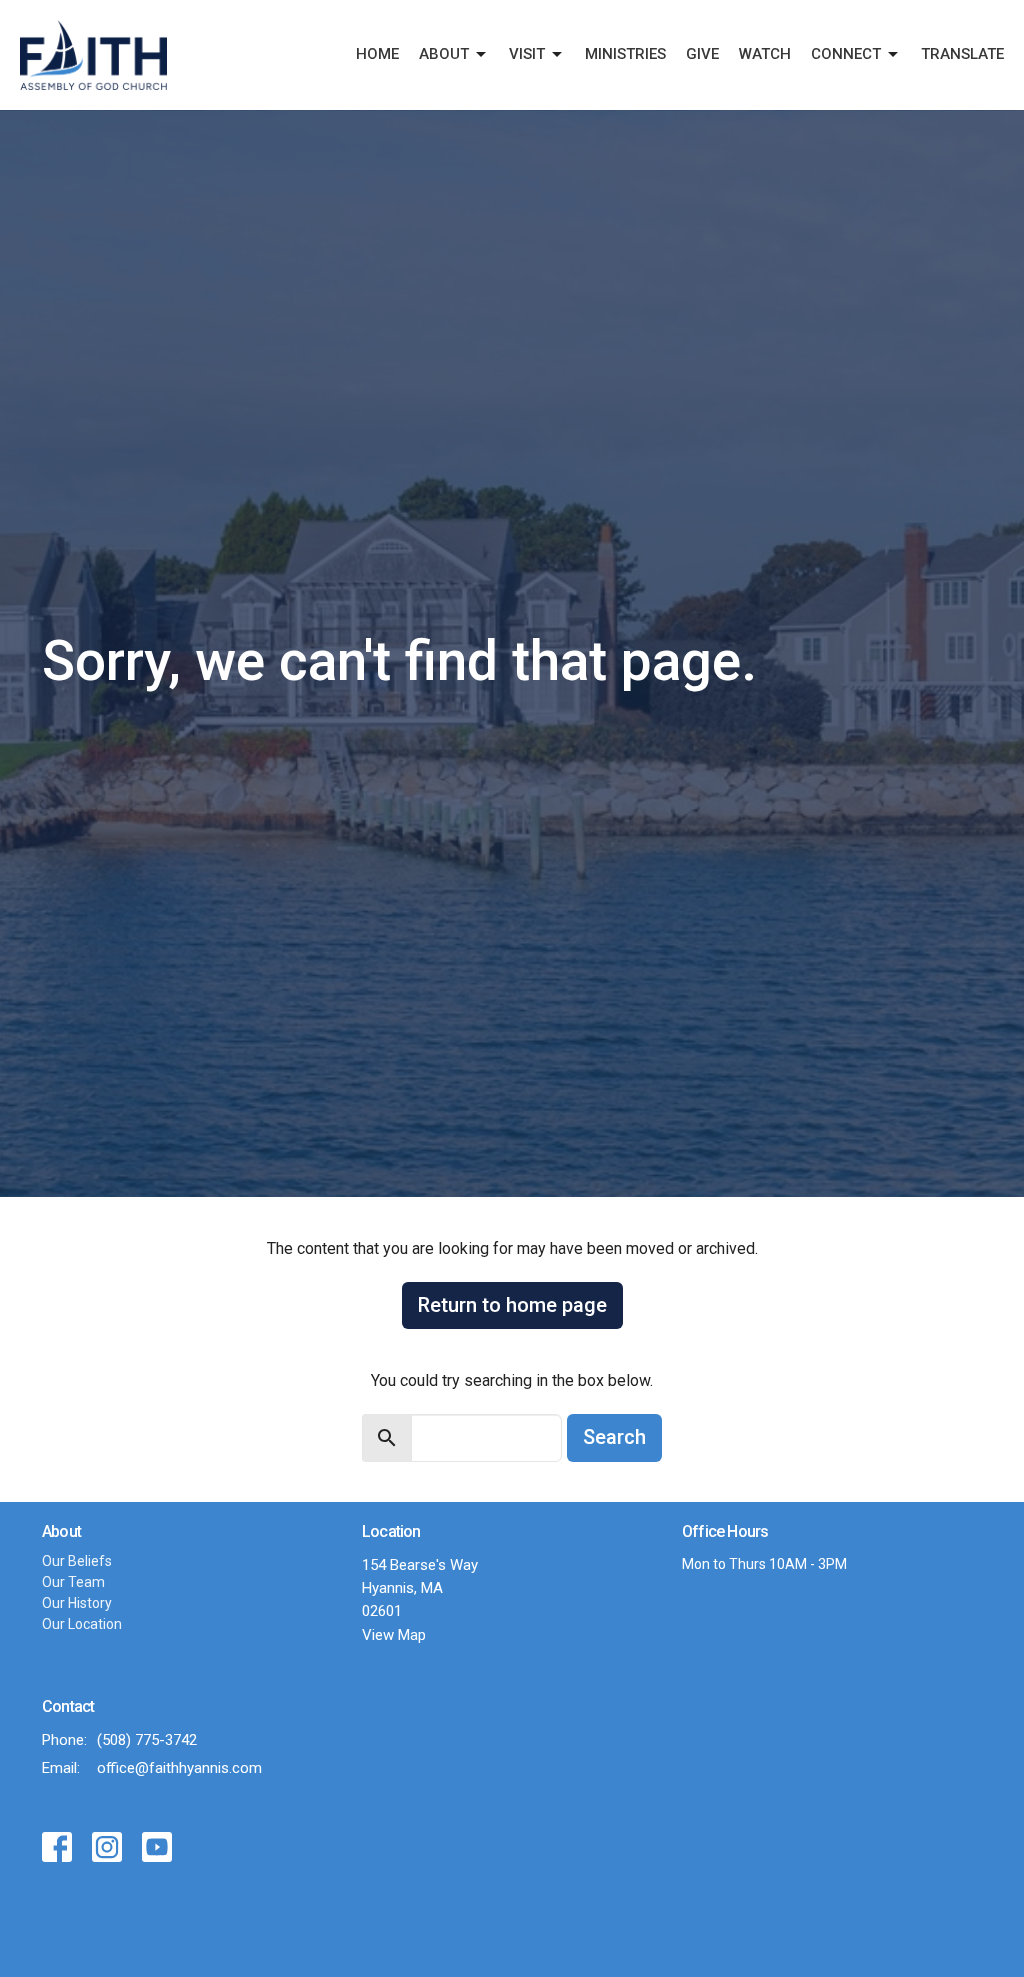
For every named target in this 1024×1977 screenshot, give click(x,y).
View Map (394, 1635)
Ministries (625, 54)
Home (377, 54)
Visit (527, 54)
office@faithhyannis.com (179, 1768)
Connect (846, 54)
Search (614, 1437)
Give (702, 54)
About (444, 54)
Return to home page (512, 1305)
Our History (77, 1603)
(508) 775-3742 (147, 1740)
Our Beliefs (77, 1561)
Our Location (82, 1624)
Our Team (73, 1582)
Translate (962, 54)
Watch (765, 54)
